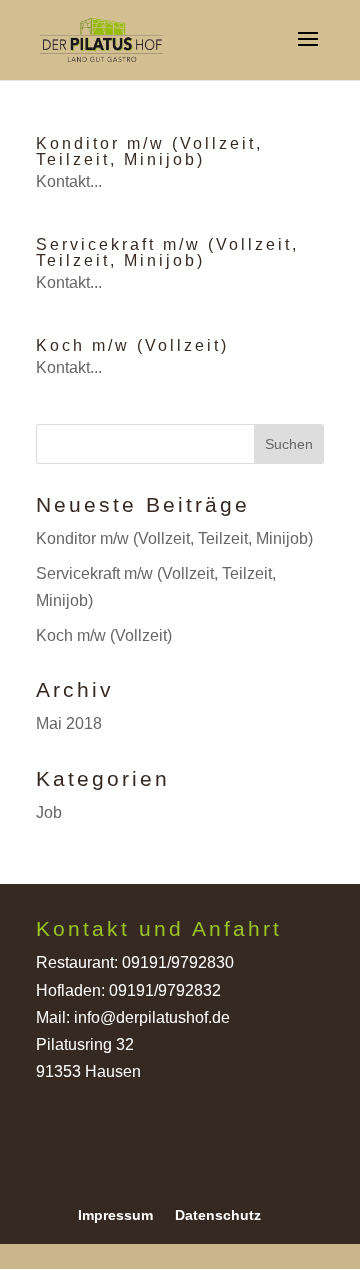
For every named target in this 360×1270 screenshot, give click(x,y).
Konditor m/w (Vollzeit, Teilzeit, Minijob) (149, 151)
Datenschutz (218, 1215)
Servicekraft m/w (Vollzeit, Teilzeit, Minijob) (167, 252)
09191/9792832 (165, 990)
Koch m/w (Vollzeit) (132, 345)
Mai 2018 (69, 723)
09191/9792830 (178, 962)
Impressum (115, 1215)
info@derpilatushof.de (152, 1017)
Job (49, 812)
